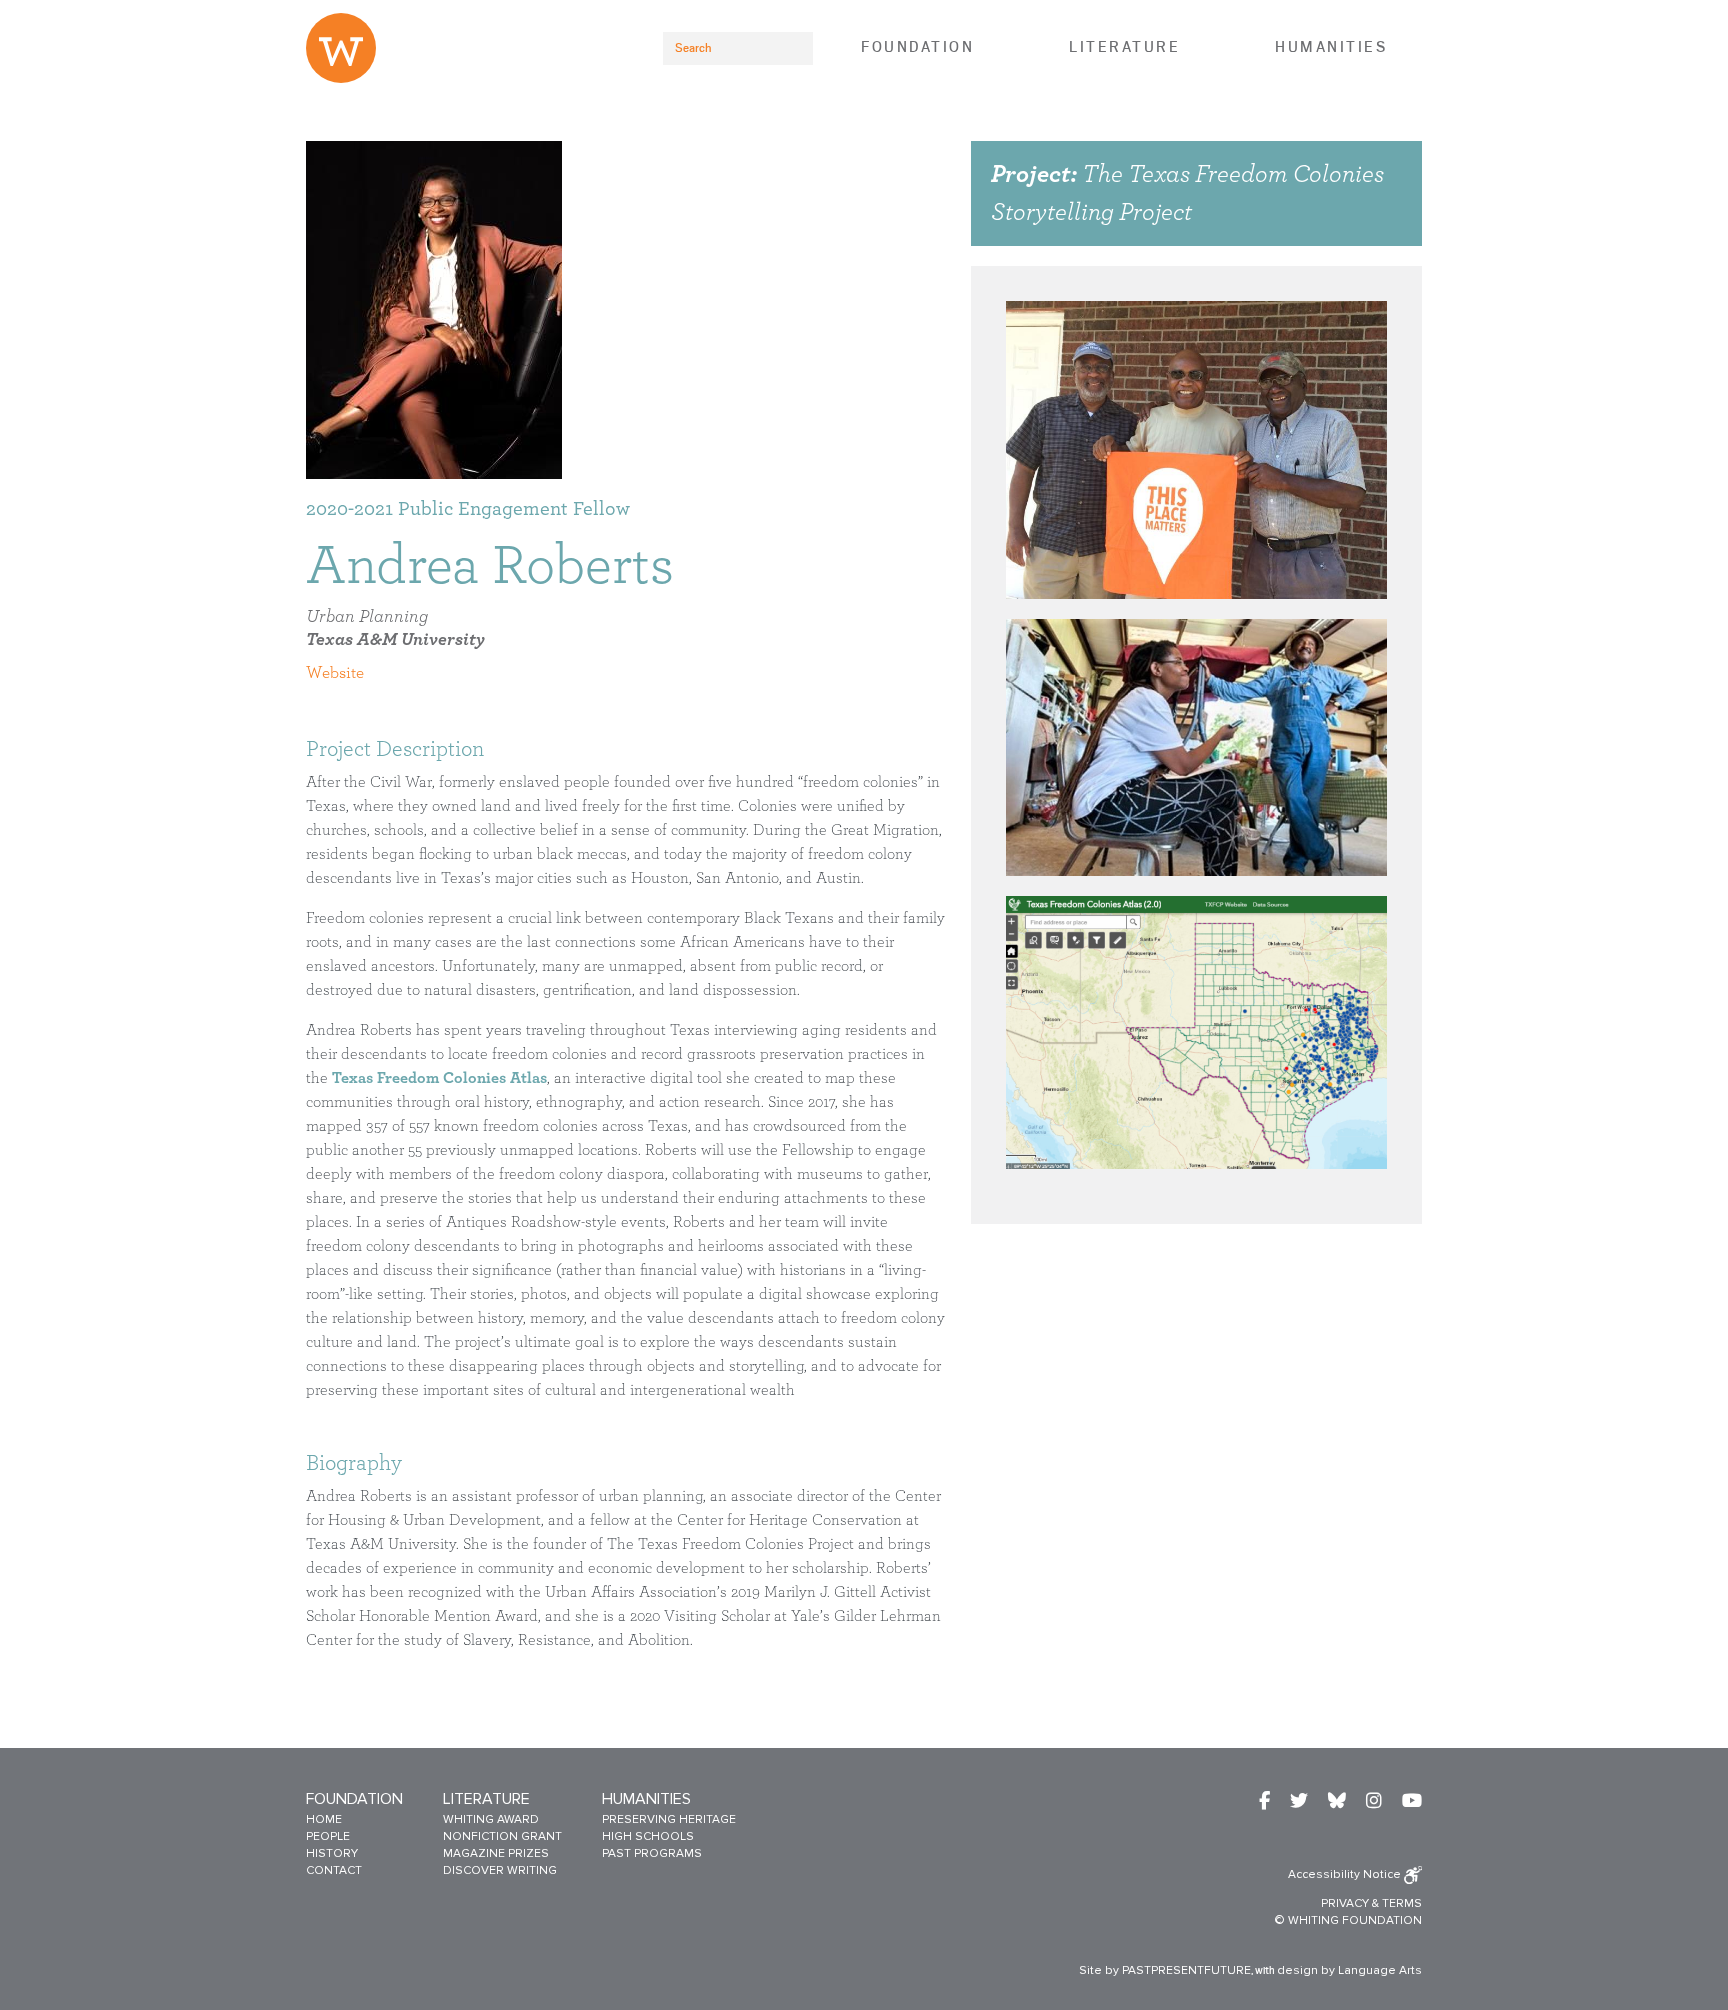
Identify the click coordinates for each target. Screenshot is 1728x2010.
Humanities (1331, 47)
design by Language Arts (1349, 1970)
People (328, 1836)
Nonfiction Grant (502, 1836)
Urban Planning (367, 617)
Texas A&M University (395, 640)
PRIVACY (1345, 1903)
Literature (1124, 47)
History (332, 1853)
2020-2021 (349, 509)
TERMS (1402, 1903)
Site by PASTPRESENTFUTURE (1165, 1970)
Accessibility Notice (1346, 1874)
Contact (334, 1870)
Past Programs (652, 1853)
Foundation (917, 47)
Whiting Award (491, 1819)
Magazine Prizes (496, 1853)
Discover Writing (500, 1870)
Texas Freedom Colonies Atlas (439, 1078)
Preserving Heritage (669, 1819)
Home (324, 1819)
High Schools (648, 1836)
